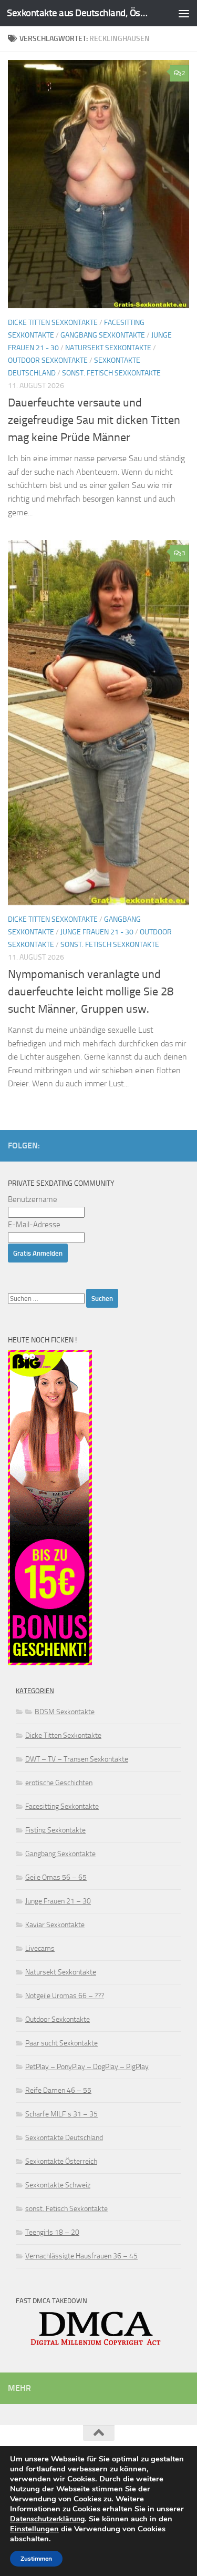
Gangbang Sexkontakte (103, 335)
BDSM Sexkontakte (65, 1712)
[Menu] (184, 13)
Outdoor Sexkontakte (48, 360)
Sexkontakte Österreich (61, 2161)
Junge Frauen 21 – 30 (58, 1901)
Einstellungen (34, 2529)
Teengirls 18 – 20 (52, 2232)
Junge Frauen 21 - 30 (97, 932)
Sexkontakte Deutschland (64, 2138)
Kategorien (35, 1691)
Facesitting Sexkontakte (62, 1806)
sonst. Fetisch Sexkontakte (111, 373)
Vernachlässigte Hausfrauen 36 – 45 (81, 2256)
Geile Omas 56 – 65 (56, 1877)
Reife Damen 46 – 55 (58, 2090)
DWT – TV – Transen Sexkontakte (77, 1759)
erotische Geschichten (59, 1783)
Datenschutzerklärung (47, 2519)
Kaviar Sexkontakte (55, 1925)
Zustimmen (36, 2559)
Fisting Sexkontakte (55, 1830)
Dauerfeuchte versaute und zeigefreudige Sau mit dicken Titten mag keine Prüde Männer (94, 420)
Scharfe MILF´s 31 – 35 (61, 2114)
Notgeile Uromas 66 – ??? (65, 1996)
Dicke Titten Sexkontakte (53, 323)
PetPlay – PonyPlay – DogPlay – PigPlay (87, 2067)
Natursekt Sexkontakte (108, 348)
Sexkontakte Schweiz (58, 2185)
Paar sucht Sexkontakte (61, 2043)
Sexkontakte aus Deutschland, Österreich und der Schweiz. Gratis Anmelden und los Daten (78, 13)
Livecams (40, 1948)
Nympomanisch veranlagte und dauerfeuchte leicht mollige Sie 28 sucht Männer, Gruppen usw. (91, 992)
